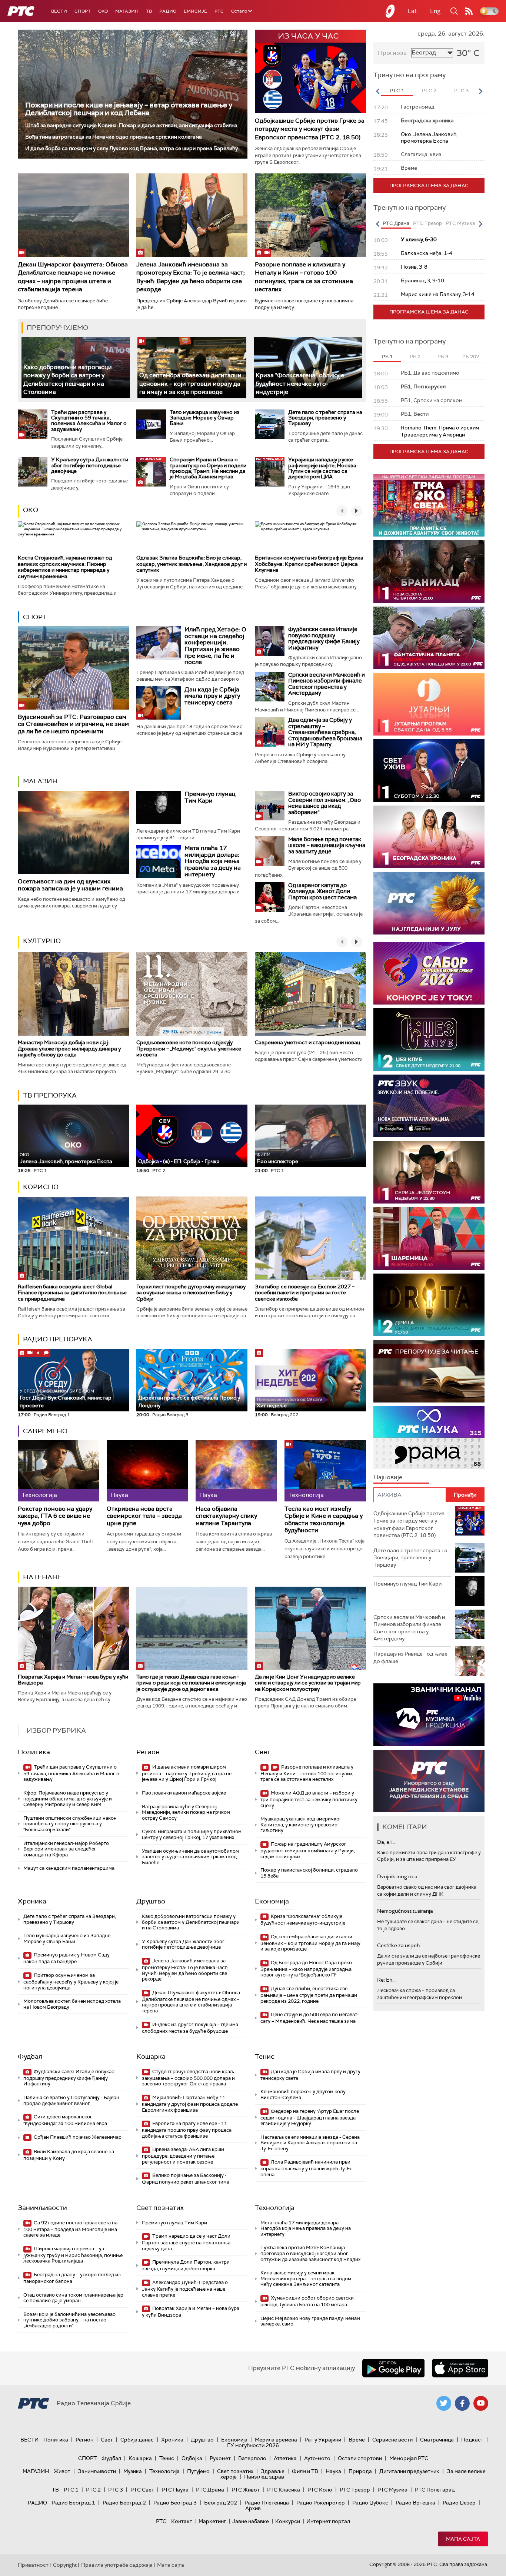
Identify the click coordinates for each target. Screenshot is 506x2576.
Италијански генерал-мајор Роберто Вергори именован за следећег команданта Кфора (66, 1849)
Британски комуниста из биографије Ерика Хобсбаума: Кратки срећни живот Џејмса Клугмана (309, 564)
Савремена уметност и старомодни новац (307, 1042)
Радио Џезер (459, 2503)
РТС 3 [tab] (461, 91)
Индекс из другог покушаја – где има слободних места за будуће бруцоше (190, 2028)
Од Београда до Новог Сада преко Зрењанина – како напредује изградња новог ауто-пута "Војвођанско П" (306, 1969)
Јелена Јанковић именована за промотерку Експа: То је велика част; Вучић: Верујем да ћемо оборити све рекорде (191, 277)
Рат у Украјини (323, 2440)
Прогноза (392, 53)
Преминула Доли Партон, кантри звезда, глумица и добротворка (186, 2265)
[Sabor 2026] (429, 973)
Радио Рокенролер (321, 2503)
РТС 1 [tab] (397, 91)
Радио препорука (58, 1339)
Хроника (32, 1901)
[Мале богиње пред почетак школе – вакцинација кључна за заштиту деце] (270, 851)
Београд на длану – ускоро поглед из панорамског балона (72, 2278)
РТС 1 (71, 2490)
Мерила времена (276, 2440)
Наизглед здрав (264, 2477)
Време (357, 2440)
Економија (272, 1901)
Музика (133, 2471)
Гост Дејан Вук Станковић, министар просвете (66, 1399)
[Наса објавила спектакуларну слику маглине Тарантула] (236, 1471)
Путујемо (198, 2471)
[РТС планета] (390, 11)
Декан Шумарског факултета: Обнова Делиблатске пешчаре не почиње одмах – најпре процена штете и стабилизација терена (73, 277)
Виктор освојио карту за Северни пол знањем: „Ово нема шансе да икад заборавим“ (324, 803)
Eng (435, 11)
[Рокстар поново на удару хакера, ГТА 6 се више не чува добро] (59, 1471)
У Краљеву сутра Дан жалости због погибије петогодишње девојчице (90, 465)
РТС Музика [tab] (460, 223)
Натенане (43, 1577)
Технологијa (275, 2208)
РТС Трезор (355, 2490)
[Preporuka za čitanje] (429, 1371)
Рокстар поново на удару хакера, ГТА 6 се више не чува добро (55, 1516)
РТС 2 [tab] (429, 91)
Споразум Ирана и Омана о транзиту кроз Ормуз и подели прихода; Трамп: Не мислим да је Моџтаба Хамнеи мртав (208, 468)
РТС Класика (284, 2490)
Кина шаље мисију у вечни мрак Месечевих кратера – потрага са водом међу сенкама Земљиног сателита (306, 2278)
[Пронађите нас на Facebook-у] (462, 2403)
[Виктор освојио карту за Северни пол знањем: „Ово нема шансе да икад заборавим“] (270, 806)
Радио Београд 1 (74, 2503)
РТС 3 (116, 2490)
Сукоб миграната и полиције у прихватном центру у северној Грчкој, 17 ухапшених (192, 1834)
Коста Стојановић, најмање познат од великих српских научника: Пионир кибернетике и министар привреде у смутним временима (65, 567)
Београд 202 (221, 2503)
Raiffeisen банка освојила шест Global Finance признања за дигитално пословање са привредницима (72, 1293)
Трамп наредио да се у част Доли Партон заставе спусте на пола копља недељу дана (186, 2242)
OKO (103, 11)
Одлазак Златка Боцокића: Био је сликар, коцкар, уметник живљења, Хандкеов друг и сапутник (192, 564)
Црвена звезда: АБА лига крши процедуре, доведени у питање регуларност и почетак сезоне (183, 2156)
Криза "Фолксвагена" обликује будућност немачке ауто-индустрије (300, 384)
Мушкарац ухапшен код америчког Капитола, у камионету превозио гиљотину (301, 1825)
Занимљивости (42, 2208)
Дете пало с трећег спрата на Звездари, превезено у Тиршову (325, 418)
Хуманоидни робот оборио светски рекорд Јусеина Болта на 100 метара (307, 2301)
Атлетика (285, 2458)
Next (480, 91)
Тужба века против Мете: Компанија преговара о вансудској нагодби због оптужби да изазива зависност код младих (310, 2253)
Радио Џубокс (370, 2503)
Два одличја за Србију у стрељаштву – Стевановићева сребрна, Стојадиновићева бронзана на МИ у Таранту (325, 732)
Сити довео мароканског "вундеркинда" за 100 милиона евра (65, 2120)
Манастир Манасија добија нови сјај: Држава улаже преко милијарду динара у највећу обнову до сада (69, 1049)
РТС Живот (246, 2490)
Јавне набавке (251, 2521)
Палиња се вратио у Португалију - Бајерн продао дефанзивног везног (71, 2100)
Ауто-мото (317, 2458)
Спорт (83, 11)
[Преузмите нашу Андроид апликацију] (393, 2368)
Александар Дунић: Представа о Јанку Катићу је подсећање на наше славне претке (185, 2289)
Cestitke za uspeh (398, 1945)
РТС (219, 11)
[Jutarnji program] (429, 704)
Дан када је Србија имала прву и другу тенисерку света (212, 696)
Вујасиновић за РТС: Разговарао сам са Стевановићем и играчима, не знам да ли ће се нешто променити (73, 724)
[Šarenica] (429, 1239)
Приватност (33, 2565)
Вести (59, 11)
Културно (42, 941)
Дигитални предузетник (409, 2471)
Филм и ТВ (305, 2471)
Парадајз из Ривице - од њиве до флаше (410, 1657)
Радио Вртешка (415, 2503)
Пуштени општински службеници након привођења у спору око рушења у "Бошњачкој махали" (70, 1824)
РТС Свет (142, 2490)
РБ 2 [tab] (415, 357)
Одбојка (192, 2458)
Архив (253, 2508)
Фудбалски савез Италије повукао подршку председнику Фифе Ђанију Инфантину (324, 638)
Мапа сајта (463, 2539)
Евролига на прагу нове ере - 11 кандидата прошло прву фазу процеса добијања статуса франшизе (187, 2130)
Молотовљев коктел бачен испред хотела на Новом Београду (72, 2004)
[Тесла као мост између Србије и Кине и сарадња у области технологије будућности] (325, 1471)
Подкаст (472, 2440)
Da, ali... (386, 1842)
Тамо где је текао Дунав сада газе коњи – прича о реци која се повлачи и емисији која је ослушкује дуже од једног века (191, 1683)
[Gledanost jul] (429, 903)
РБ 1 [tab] (387, 357)
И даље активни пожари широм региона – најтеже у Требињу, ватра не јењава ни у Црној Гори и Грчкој (187, 1773)
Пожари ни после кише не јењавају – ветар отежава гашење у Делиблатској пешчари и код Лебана (129, 109)
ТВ (149, 11)
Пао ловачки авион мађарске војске (184, 1793)
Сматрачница (437, 2440)
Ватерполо (252, 2458)
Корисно (41, 1187)
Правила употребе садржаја (117, 2565)
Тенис (265, 2057)
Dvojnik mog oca (397, 1876)
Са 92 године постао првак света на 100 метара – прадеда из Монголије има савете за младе (70, 2229)
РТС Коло (320, 2490)
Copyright (65, 2565)
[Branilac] (429, 572)
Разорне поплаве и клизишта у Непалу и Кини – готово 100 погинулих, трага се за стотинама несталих (304, 277)
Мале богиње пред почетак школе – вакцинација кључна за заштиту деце (327, 845)
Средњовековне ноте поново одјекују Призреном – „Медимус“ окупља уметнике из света (189, 1049)
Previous (377, 91)
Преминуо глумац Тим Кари (210, 797)
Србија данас (137, 2440)
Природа (360, 2471)
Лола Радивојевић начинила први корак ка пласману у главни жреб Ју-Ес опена (306, 2168)
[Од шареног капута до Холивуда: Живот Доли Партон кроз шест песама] (270, 897)
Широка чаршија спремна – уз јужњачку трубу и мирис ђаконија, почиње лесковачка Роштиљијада (73, 2255)
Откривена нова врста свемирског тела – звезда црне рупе (144, 1516)
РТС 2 (93, 2490)
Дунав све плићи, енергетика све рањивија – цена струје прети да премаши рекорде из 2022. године (309, 1995)
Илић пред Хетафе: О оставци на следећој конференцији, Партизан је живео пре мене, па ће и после (215, 646)
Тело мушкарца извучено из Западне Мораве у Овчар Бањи (204, 418)
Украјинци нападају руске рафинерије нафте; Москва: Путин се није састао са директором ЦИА (323, 468)
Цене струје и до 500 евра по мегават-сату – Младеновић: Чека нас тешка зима (310, 2018)
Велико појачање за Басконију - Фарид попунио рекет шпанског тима (186, 2179)
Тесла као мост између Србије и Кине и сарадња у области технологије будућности (324, 1519)
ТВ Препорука (50, 1095)
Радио (168, 11)
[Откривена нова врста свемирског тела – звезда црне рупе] (147, 1471)
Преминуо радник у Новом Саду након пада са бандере (66, 1958)
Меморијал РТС (409, 2458)
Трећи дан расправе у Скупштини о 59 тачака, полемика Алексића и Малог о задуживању (89, 421)
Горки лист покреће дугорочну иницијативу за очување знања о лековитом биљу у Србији (191, 1293)
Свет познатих (160, 2208)
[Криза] (308, 368)
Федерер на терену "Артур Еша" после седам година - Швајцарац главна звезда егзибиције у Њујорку (310, 2117)
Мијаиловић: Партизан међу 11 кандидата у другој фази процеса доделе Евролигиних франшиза (190, 2104)
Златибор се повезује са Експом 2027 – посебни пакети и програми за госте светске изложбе (305, 1293)
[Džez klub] (429, 1040)
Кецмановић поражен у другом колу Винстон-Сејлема (303, 2094)
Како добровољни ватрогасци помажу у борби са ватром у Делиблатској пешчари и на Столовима (191, 1922)
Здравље (273, 2471)
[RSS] (469, 11)
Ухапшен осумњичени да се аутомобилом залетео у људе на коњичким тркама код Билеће (190, 1857)
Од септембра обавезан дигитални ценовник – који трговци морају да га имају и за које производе (190, 384)
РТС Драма (210, 2490)
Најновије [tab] (388, 1477)
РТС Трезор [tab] (427, 223)
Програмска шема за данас (429, 185)
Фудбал (30, 2057)
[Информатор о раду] (429, 1781)
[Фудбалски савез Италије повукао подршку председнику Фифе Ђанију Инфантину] (270, 641)
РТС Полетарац (435, 2490)
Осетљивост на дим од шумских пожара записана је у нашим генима (70, 885)
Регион (148, 1752)
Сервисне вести (392, 2440)
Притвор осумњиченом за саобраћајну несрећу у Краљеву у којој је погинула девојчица (71, 1981)
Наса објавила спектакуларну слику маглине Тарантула (226, 1516)
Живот (62, 2471)
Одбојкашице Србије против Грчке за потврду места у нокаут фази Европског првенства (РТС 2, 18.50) (310, 129)
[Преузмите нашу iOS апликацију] (460, 2368)
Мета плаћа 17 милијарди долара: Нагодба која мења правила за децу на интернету (213, 861)
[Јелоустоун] (429, 1172)
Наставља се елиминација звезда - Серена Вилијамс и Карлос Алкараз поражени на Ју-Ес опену (310, 2143)
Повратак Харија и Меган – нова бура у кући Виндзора (73, 1680)
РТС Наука (175, 2490)
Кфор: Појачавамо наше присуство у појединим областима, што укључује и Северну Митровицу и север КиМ (68, 1799)
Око (31, 510)
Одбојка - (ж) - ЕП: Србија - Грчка (179, 1161)
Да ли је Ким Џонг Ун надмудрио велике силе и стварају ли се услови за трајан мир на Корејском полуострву (308, 1683)
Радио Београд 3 (175, 2503)
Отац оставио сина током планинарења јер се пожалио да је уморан (73, 2298)
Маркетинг (212, 2521)
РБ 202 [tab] (471, 357)
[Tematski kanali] (429, 1438)
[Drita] (429, 1305)
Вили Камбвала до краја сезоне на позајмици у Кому (69, 2155)
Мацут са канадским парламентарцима (69, 1868)
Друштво (151, 1901)
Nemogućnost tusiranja (405, 1911)
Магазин (127, 11)
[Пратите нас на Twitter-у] (444, 2403)
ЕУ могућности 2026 (253, 2445)
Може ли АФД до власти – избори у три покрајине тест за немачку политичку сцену (309, 1799)
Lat (412, 11)
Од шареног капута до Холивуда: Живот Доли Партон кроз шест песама (322, 891)
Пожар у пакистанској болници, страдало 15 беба (309, 1873)
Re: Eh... (386, 1980)
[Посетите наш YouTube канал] (481, 2403)
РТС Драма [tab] (396, 223)
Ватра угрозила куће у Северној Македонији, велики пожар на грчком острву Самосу (186, 1812)
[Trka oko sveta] (429, 505)
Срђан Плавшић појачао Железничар (77, 2137)
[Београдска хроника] (429, 837)
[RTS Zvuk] (429, 1106)
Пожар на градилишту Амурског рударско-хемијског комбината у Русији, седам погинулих (308, 1850)
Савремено (45, 1431)
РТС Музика (392, 2490)
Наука (333, 2471)
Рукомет (220, 2458)
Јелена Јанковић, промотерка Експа (66, 1158)
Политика (34, 1752)
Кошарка (151, 2057)
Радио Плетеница (267, 2503)
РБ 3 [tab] (443, 357)
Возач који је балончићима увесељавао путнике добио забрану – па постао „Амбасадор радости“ (69, 2320)
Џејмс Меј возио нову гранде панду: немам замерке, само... (310, 2321)
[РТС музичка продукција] (429, 1715)
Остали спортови (360, 2458)
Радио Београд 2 (124, 2503)
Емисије (195, 11)
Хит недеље (272, 1405)
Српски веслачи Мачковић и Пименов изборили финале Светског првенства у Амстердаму (327, 684)
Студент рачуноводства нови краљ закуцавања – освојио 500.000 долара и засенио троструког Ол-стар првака (188, 2078)
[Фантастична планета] (429, 638)
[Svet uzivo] (429, 771)
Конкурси (288, 2521)
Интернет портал (328, 2521)
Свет (263, 1752)
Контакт (182, 2521)
